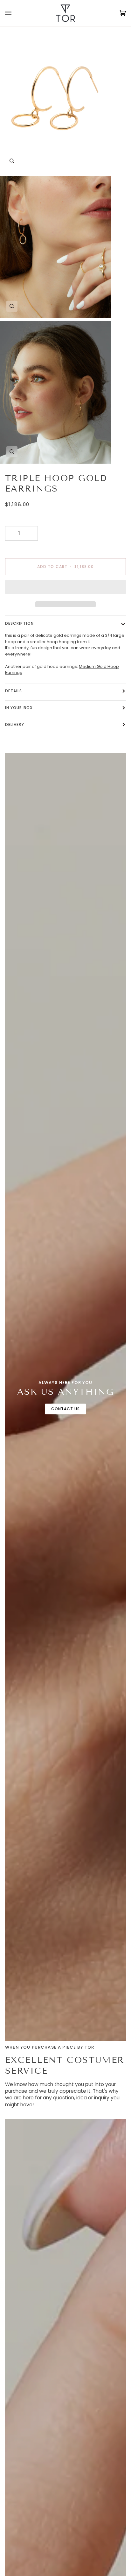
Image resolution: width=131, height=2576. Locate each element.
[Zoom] (12, 161)
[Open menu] (15, 13)
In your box (19, 708)
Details (14, 691)
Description (19, 623)
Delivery (15, 724)
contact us (66, 1409)
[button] (65, 589)
